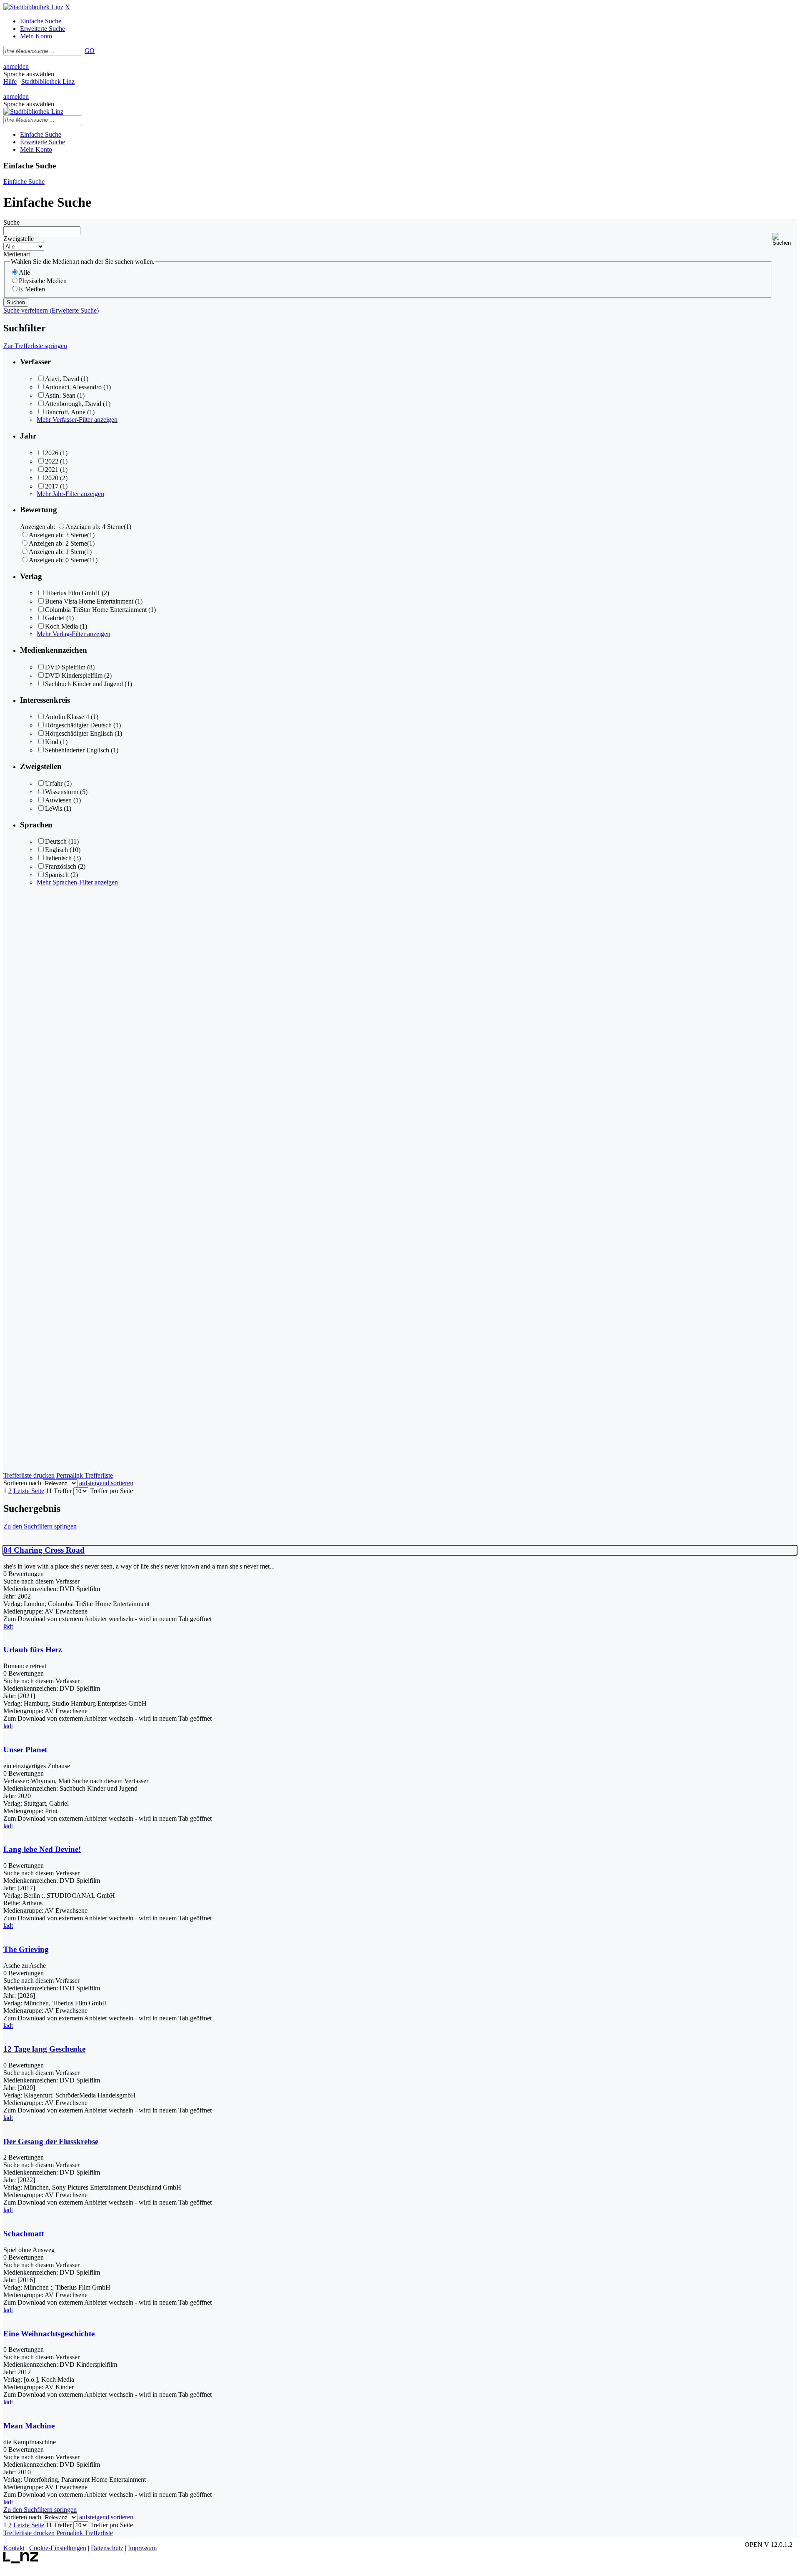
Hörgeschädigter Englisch (79, 733)
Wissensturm (62, 792)
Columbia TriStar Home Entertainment (96, 610)
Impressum (142, 2548)
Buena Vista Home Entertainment (89, 601)
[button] (785, 239)
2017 (52, 486)
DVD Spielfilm (65, 667)
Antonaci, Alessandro (73, 387)
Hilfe (10, 81)
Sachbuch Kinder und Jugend (84, 684)
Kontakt (14, 2548)
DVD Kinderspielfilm (74, 675)
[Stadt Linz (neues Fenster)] (21, 2561)
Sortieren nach (22, 1483)
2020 (52, 478)
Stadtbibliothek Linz (48, 81)
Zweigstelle (19, 239)
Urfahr (54, 783)
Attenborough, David (73, 404)
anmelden (16, 66)
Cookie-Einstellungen (58, 2548)
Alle (24, 272)
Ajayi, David (62, 379)
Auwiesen (58, 800)
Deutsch (56, 841)
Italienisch (58, 858)
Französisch (61, 866)
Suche (11, 222)
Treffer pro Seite (111, 1491)
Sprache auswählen (29, 74)
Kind (52, 742)
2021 (52, 470)
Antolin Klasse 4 (67, 717)
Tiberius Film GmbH (72, 593)
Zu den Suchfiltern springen (40, 1526)
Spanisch (57, 875)
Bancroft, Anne (65, 412)
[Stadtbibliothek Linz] (33, 7)
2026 (52, 453)
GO (90, 51)
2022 (52, 461)
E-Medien (32, 289)
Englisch (56, 850)
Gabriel (55, 618)
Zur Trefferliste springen (35, 346)
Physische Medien (43, 281)
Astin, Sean (60, 395)
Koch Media (61, 626)
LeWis (54, 808)
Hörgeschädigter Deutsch (78, 725)
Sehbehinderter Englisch (77, 750)
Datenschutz (107, 2548)
